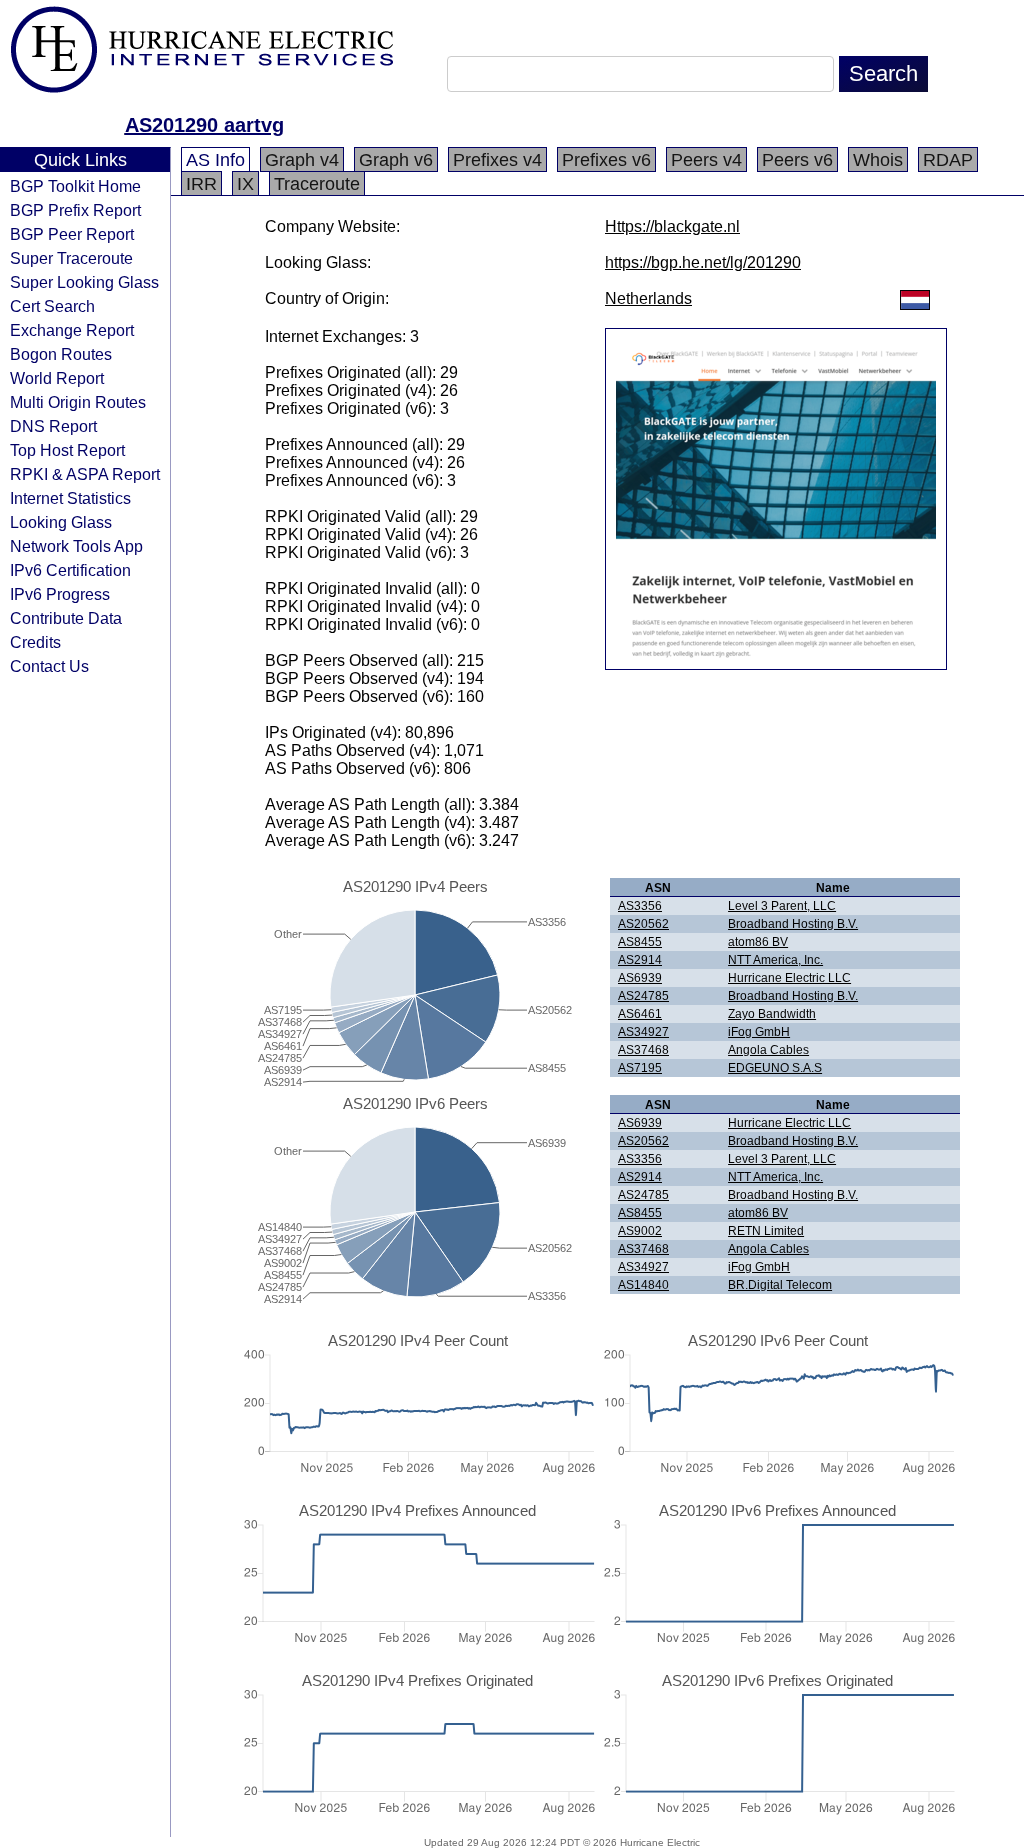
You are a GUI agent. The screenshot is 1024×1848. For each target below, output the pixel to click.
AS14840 (643, 1285)
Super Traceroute (71, 258)
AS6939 (640, 978)
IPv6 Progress (60, 594)
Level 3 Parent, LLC (782, 906)
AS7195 (640, 1068)
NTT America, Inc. (775, 960)
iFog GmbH (759, 1032)
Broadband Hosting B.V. (793, 924)
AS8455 (640, 942)
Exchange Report (72, 330)
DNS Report (53, 426)
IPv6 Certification (70, 570)
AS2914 (640, 960)
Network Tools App (76, 546)
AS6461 (640, 1014)
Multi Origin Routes (78, 402)
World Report (57, 378)
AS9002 (640, 1231)
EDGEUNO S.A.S (775, 1068)
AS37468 (643, 1050)
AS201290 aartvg (204, 125)
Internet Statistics (70, 498)
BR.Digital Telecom (780, 1285)
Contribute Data (66, 618)
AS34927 (643, 1032)
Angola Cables (768, 1050)
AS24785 (643, 996)
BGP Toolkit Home (75, 186)
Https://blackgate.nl (672, 226)
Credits (35, 642)
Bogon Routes (61, 354)
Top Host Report (67, 450)
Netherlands (648, 298)
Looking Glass (61, 522)
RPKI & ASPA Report (85, 474)
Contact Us (49, 666)
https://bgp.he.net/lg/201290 (703, 262)
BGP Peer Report (72, 234)
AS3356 (640, 906)
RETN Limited (766, 1231)
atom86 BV (758, 942)
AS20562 (643, 924)
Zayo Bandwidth (772, 1014)
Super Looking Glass (84, 282)
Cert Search (52, 306)
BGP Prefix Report (75, 210)
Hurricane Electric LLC (789, 978)
